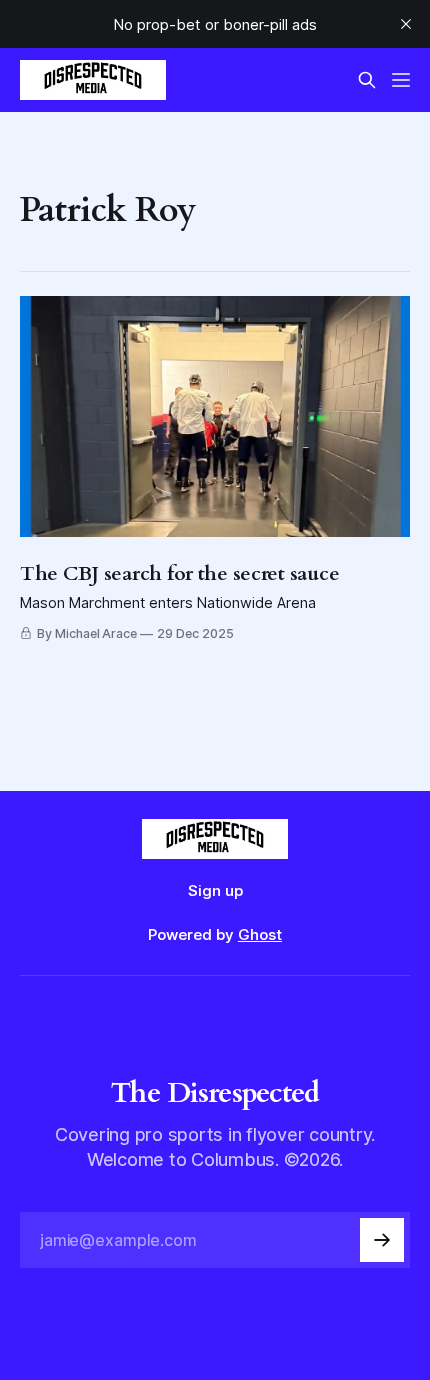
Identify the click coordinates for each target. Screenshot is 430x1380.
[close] (406, 24)
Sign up (215, 890)
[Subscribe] (382, 1240)
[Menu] (401, 80)
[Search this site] (367, 80)
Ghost (260, 934)
